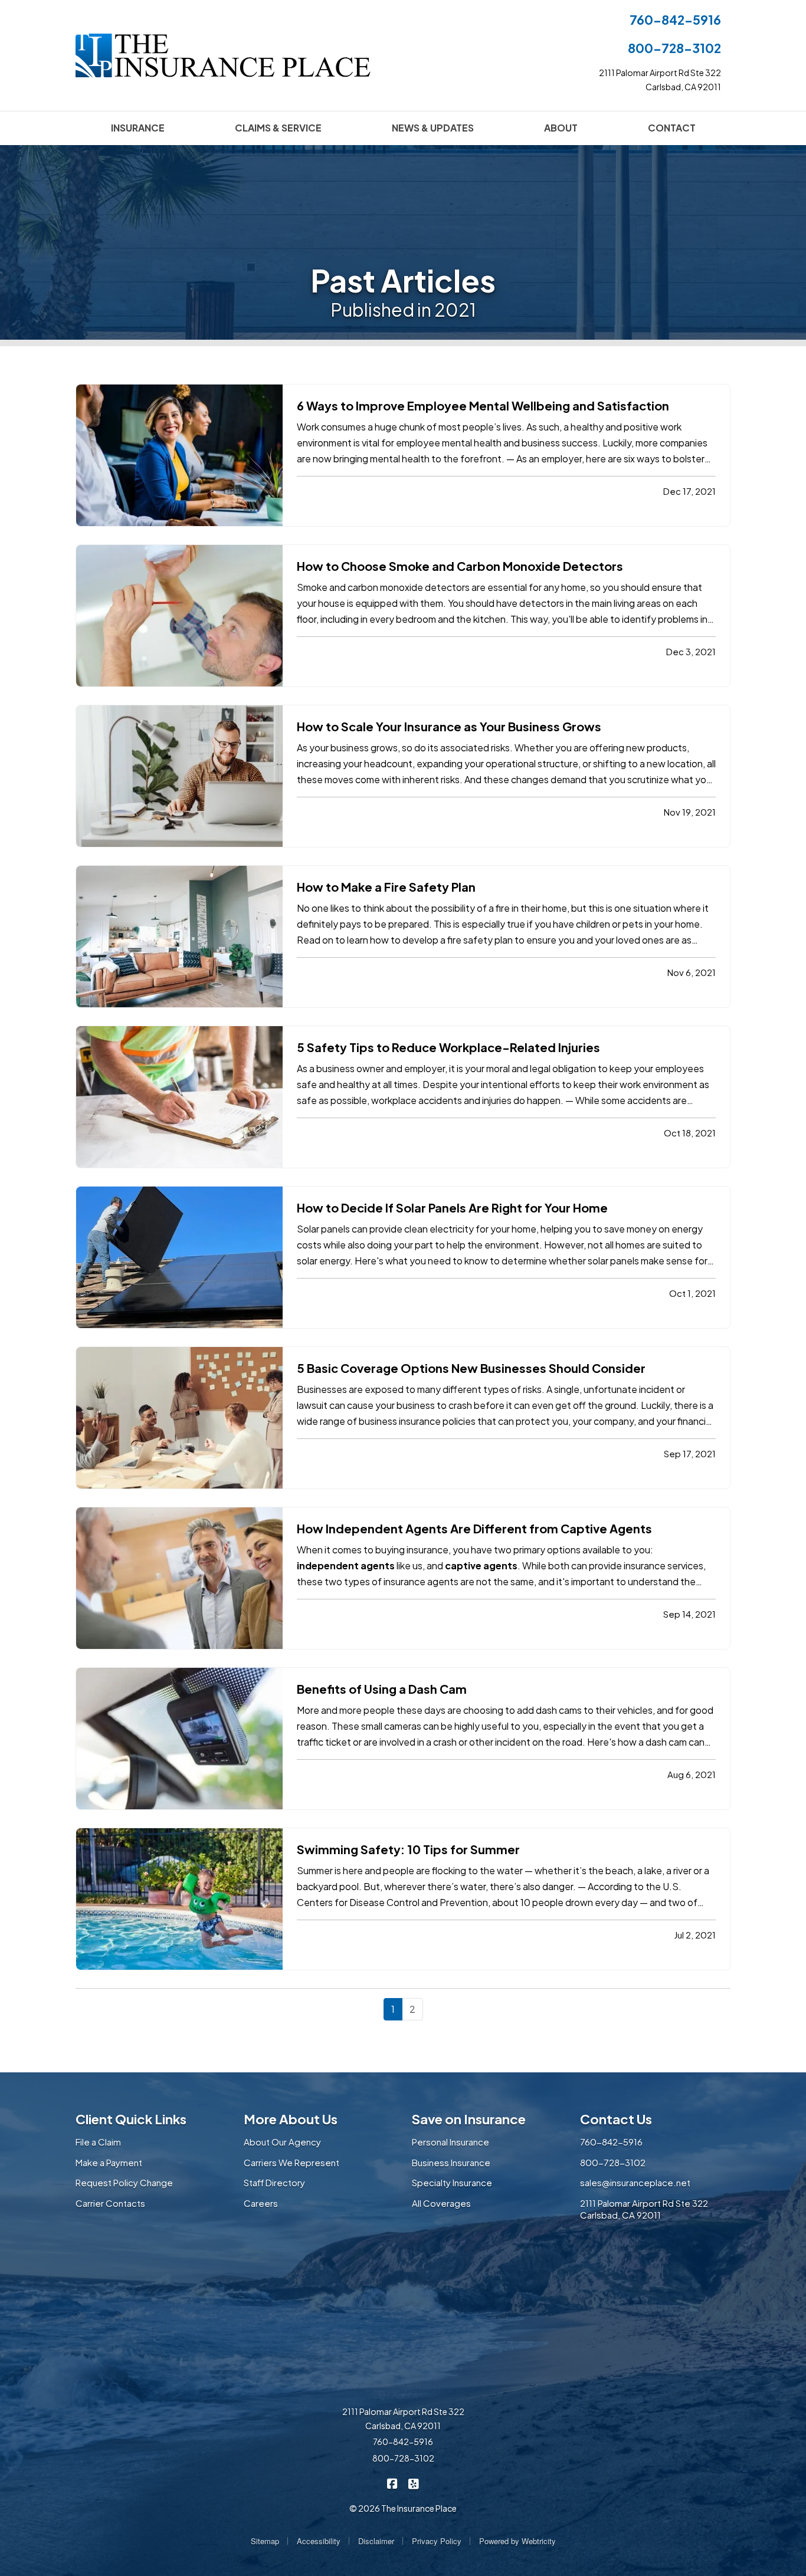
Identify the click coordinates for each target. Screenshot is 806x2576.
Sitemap (265, 2541)
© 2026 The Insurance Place (403, 2508)
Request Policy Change (124, 2182)
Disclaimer (376, 2541)
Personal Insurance (450, 2142)
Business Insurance (451, 2162)
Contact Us (616, 2119)
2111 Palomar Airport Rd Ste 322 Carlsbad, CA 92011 (644, 2209)
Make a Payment (109, 2162)
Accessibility (319, 2541)
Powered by (517, 2541)
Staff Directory (274, 2182)
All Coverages (441, 2203)
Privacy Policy (437, 2541)
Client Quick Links (131, 2119)
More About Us (291, 2119)
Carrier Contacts (110, 2203)
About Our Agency (282, 2142)
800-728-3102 (674, 48)
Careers (261, 2203)
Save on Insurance (469, 2119)
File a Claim (98, 2142)
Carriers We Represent (291, 2162)
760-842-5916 (675, 20)
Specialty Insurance (452, 2182)
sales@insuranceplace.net (635, 2182)
